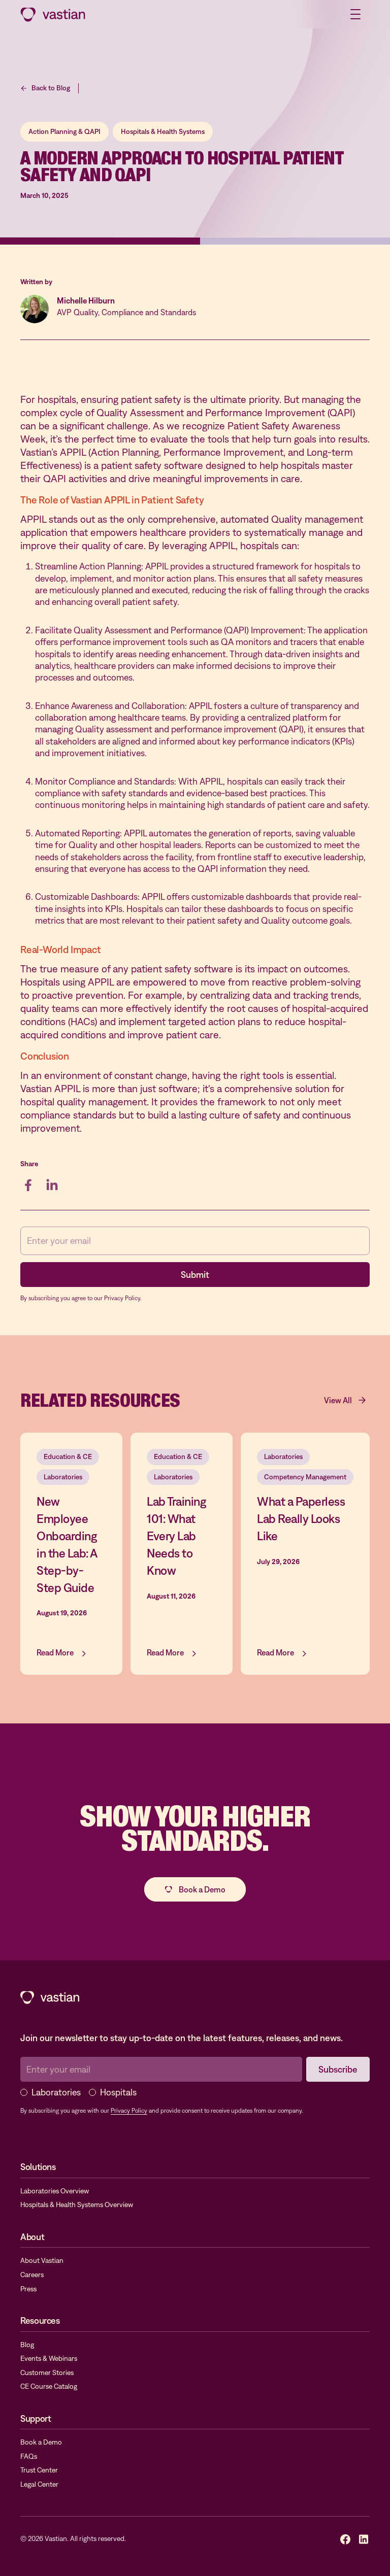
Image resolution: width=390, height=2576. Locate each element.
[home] (53, 14)
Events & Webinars (49, 2358)
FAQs (29, 2456)
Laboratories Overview (55, 2191)
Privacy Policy (129, 2111)
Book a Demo (41, 2442)
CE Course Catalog (49, 2386)
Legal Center (39, 2484)
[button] (355, 14)
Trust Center (39, 2470)
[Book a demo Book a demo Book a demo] (195, 1889)
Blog (27, 2345)
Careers (32, 2275)
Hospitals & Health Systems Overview (77, 2205)
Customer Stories (47, 2372)
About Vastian (42, 2260)
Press (28, 2289)
